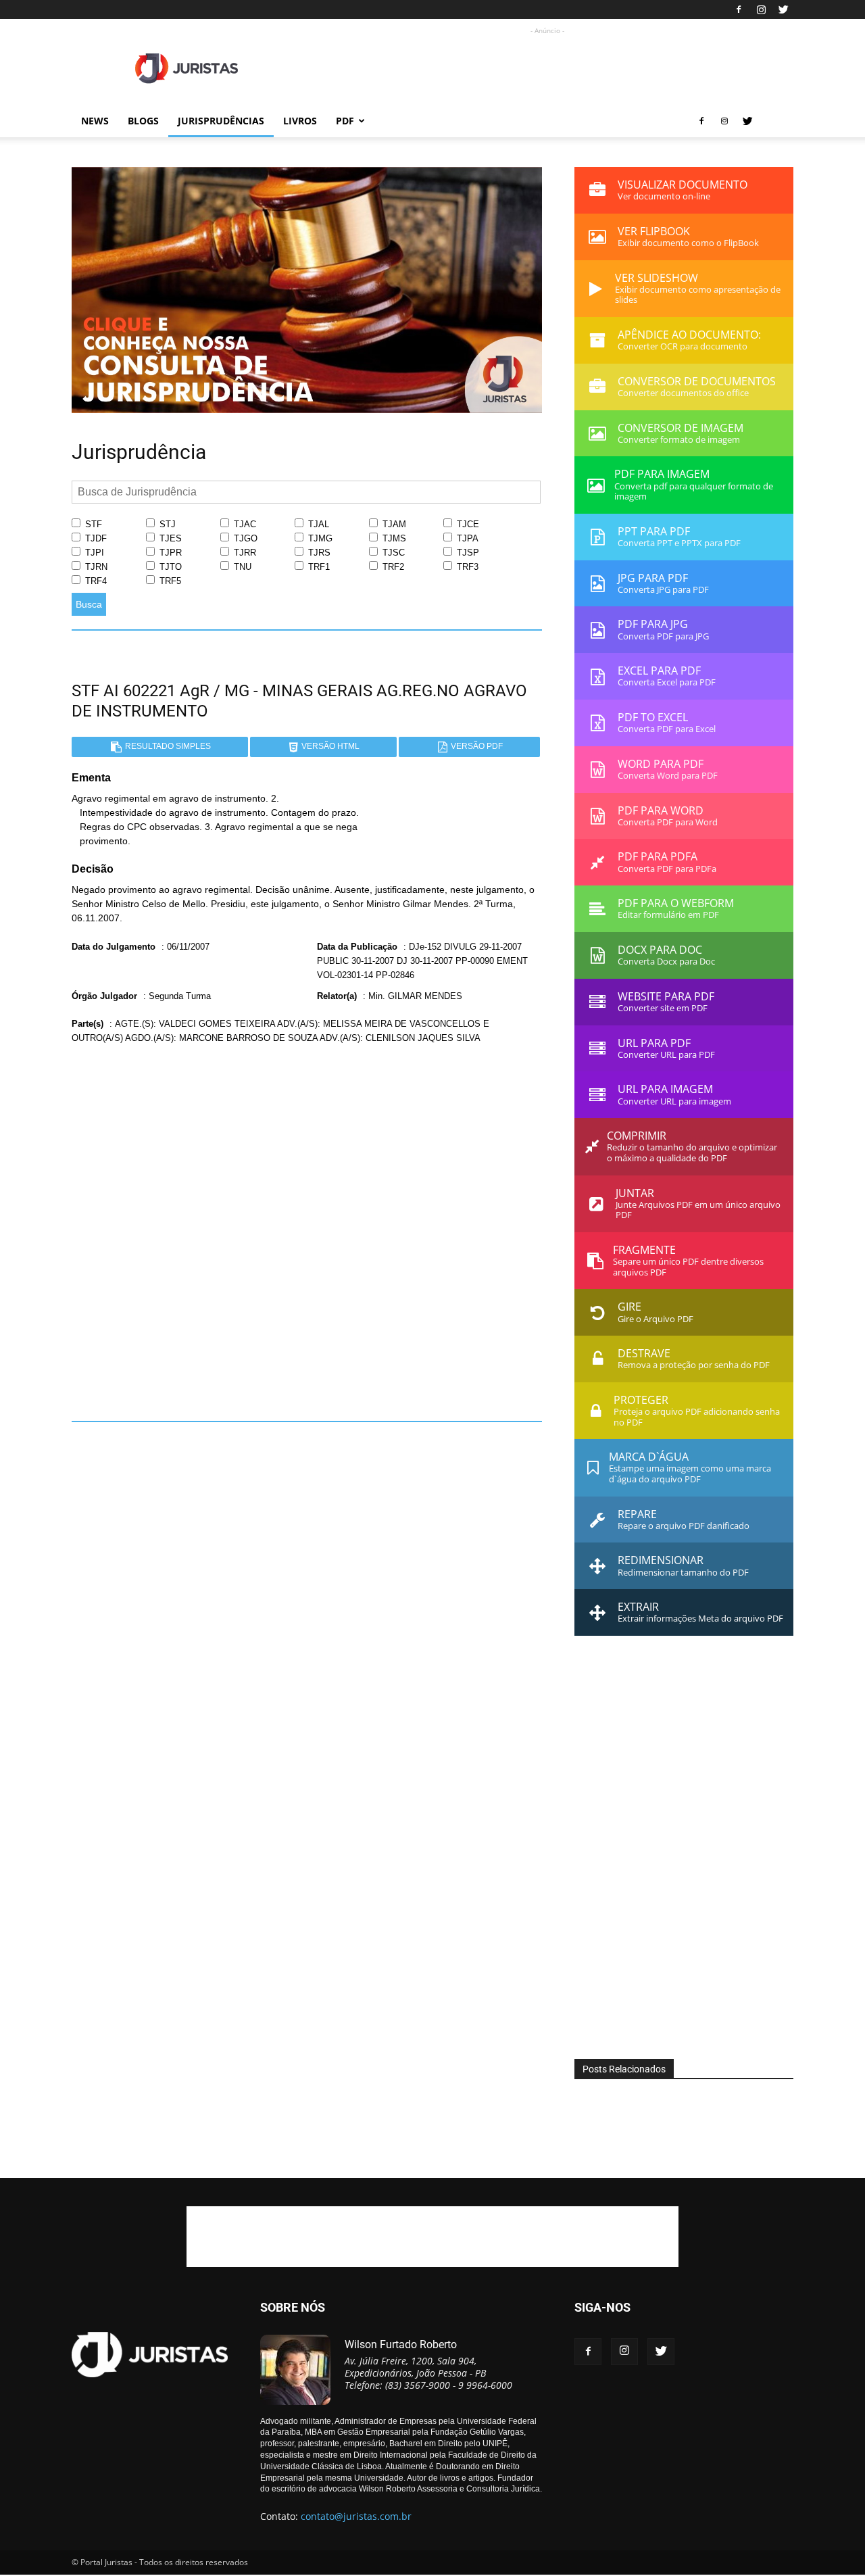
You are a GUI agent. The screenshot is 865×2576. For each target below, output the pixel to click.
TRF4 (95, 581)
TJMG (319, 538)
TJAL (317, 524)
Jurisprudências (221, 121)
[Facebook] (739, 9)
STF (92, 524)
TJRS (318, 553)
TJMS (393, 538)
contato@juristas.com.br (356, 2516)
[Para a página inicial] (307, 410)
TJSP (467, 553)
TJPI (93, 553)
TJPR (169, 553)
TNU (241, 567)
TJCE (467, 524)
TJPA (466, 538)
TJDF (95, 538)
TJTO (169, 567)
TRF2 (392, 567)
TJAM (393, 524)
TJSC (392, 553)
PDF (345, 121)
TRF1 (318, 567)
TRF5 (169, 581)
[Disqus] (307, 1228)
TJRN (95, 567)
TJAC (244, 524)
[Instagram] (761, 9)
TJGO (244, 538)
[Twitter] (783, 9)
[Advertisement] (547, 68)
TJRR (244, 553)
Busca (89, 604)
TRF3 (466, 567)
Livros (300, 121)
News (95, 121)
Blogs (143, 121)
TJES (169, 538)
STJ (166, 524)
